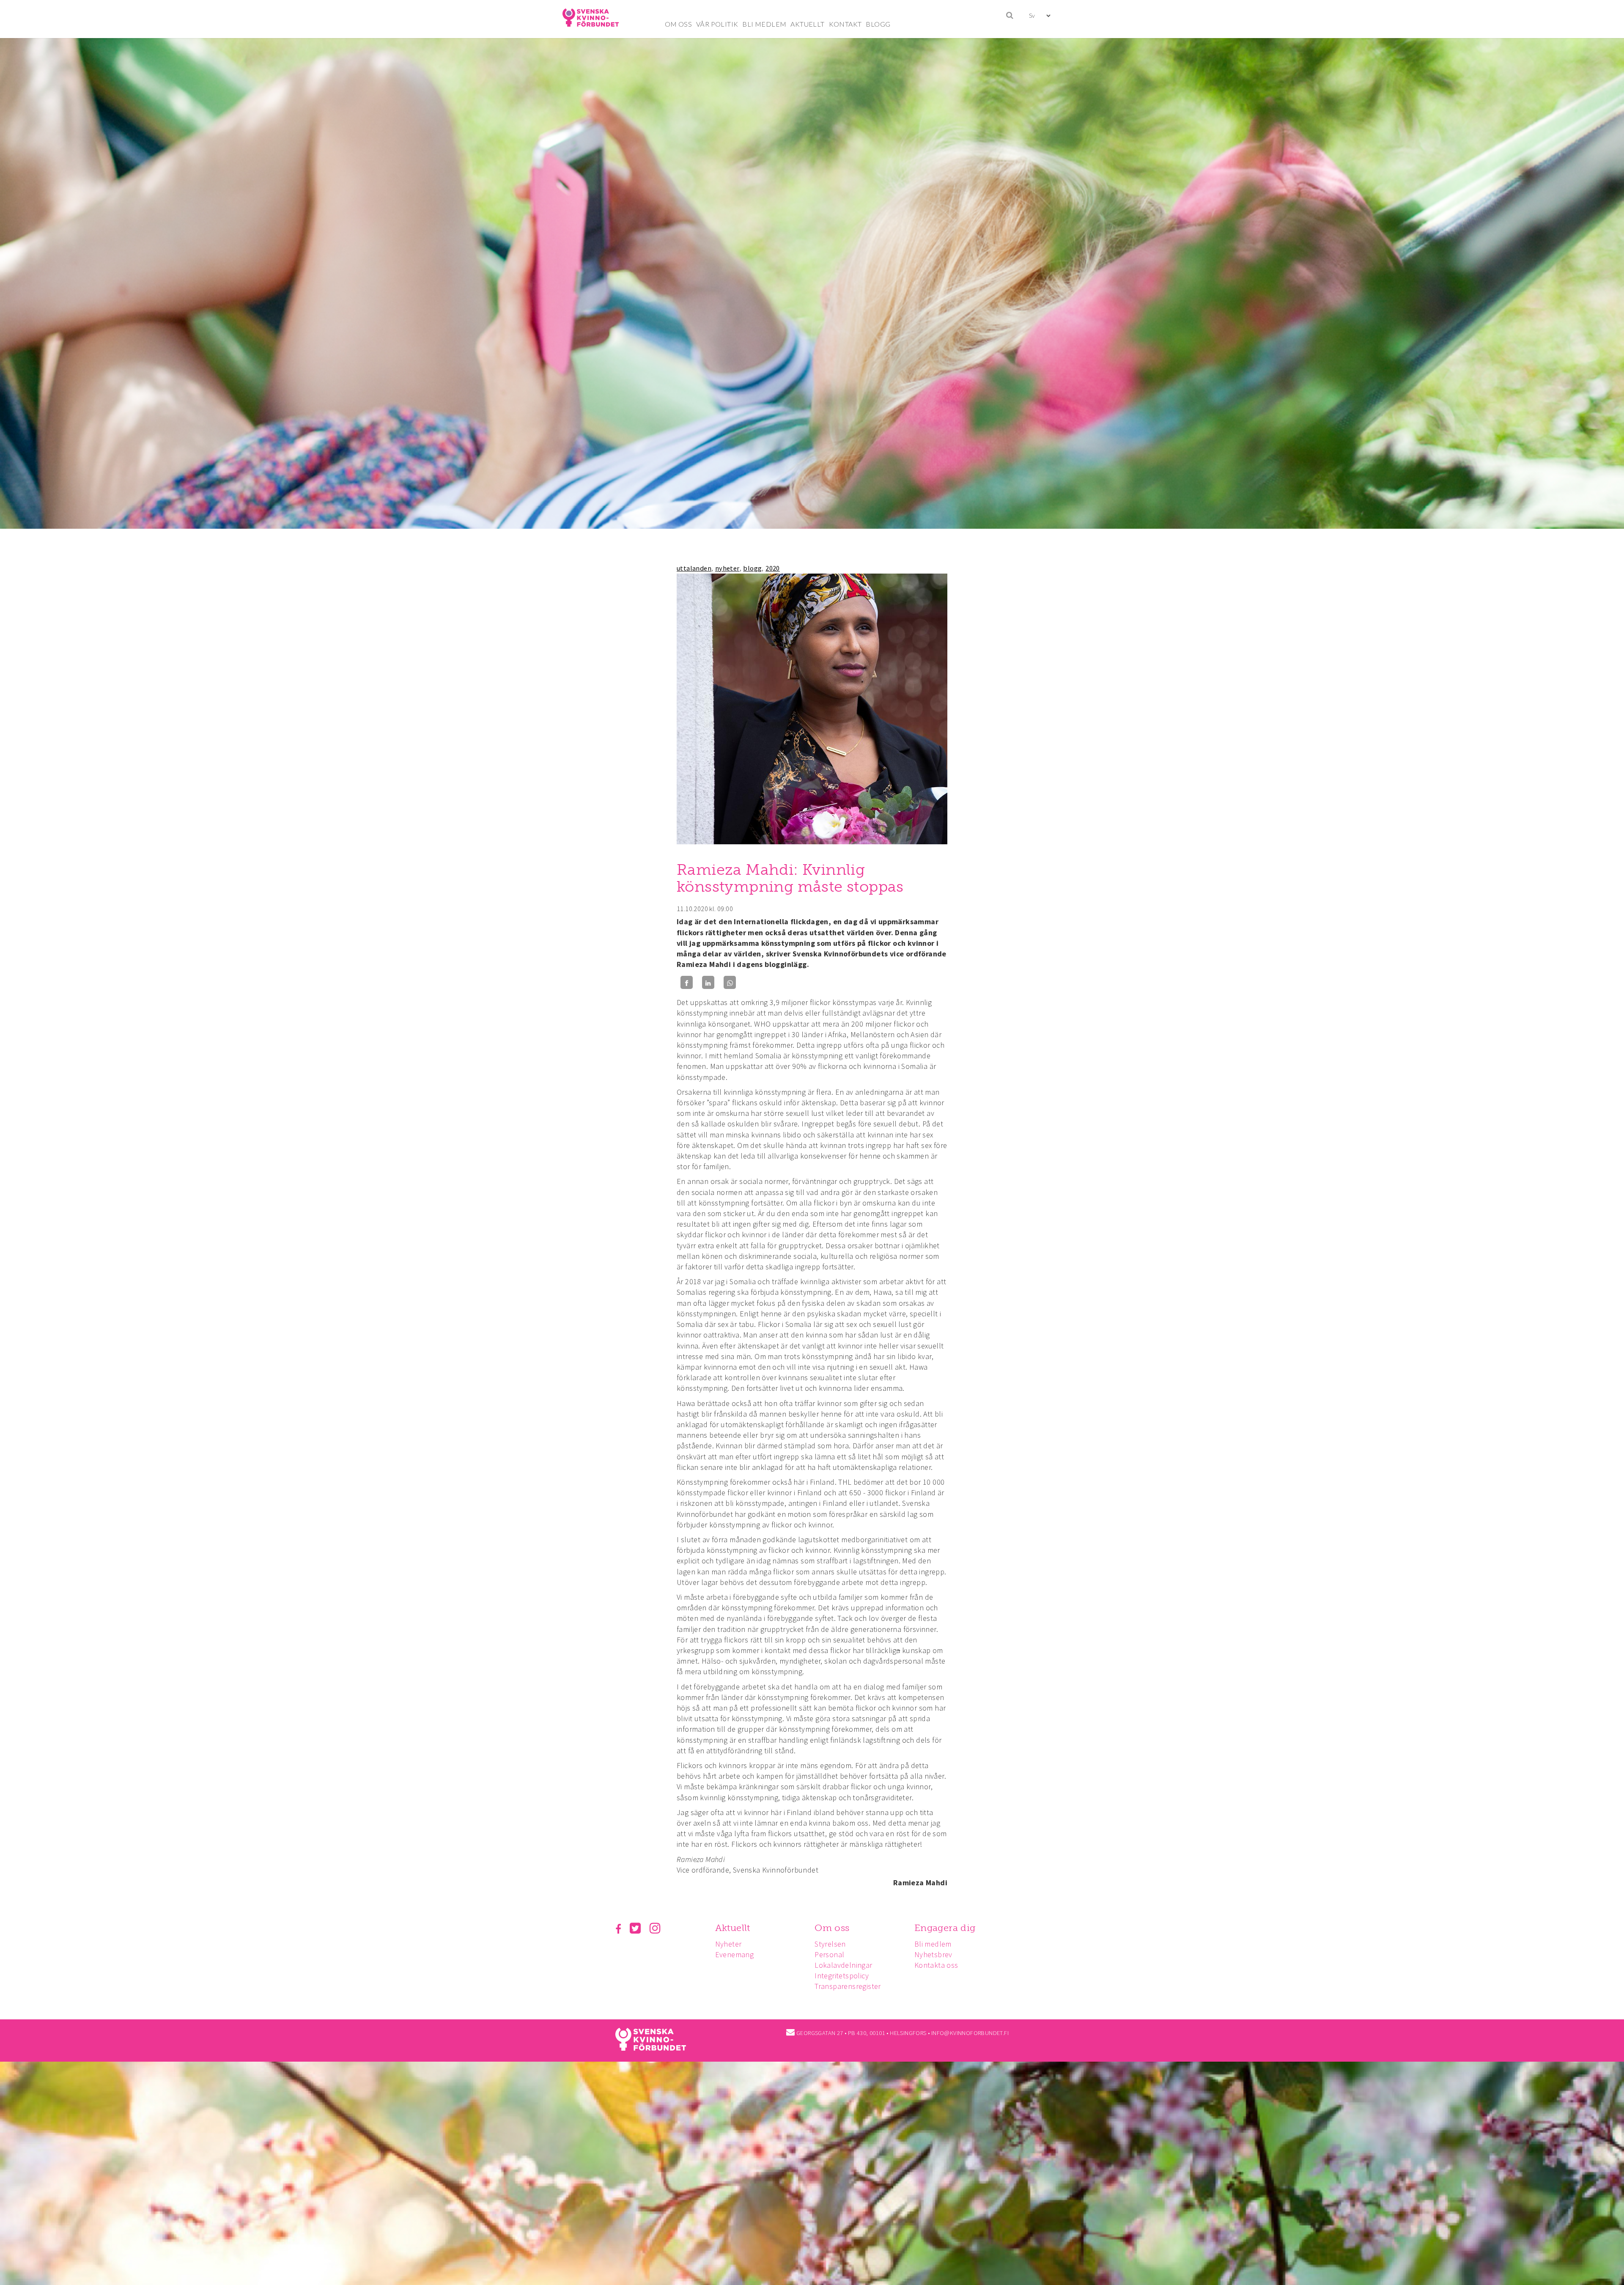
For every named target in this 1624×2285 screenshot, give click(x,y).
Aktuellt (733, 1928)
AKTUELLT (807, 24)
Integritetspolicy (842, 1976)
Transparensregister (848, 1986)
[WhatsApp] (730, 982)
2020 (773, 568)
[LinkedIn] (708, 982)
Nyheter (728, 1944)
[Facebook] (687, 982)
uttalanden (694, 568)
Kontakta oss (936, 1965)
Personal (829, 1954)
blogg (752, 568)
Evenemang (735, 1954)
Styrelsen (830, 1944)
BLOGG (878, 24)
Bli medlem (933, 1944)
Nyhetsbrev (933, 1954)
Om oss (832, 1928)
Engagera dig (945, 1928)
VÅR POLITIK (717, 24)
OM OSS (678, 24)
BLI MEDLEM (764, 24)
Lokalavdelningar (843, 1965)
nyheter (727, 568)
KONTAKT (845, 24)
